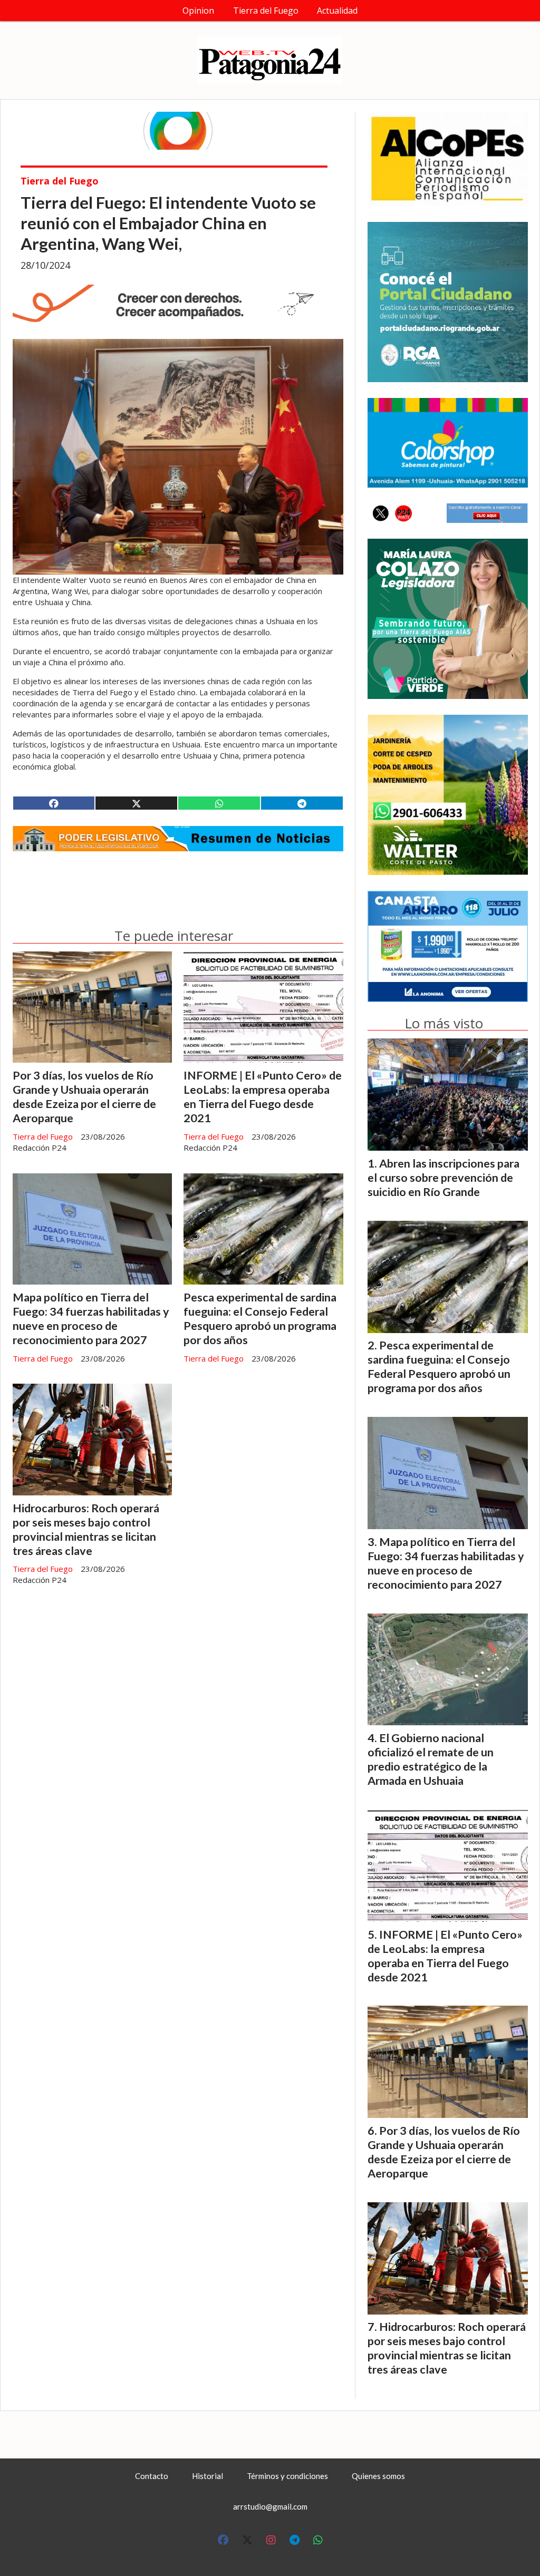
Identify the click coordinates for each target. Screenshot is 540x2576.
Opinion (198, 11)
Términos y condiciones (287, 2476)
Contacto (152, 2476)
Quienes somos (378, 2476)
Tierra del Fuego (266, 11)
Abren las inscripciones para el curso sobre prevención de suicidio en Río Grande (443, 1178)
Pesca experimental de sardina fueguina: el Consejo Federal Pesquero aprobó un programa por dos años (260, 1319)
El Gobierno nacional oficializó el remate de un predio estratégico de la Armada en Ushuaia (431, 1759)
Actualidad (337, 11)
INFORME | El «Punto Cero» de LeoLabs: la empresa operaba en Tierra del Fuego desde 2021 (263, 1097)
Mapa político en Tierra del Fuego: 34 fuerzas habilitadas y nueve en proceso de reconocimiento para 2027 (91, 1319)
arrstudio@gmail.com (270, 2506)
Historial (208, 2476)
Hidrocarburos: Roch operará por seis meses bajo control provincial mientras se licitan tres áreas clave (86, 1529)
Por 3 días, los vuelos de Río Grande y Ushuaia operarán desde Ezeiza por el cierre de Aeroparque (84, 1097)
